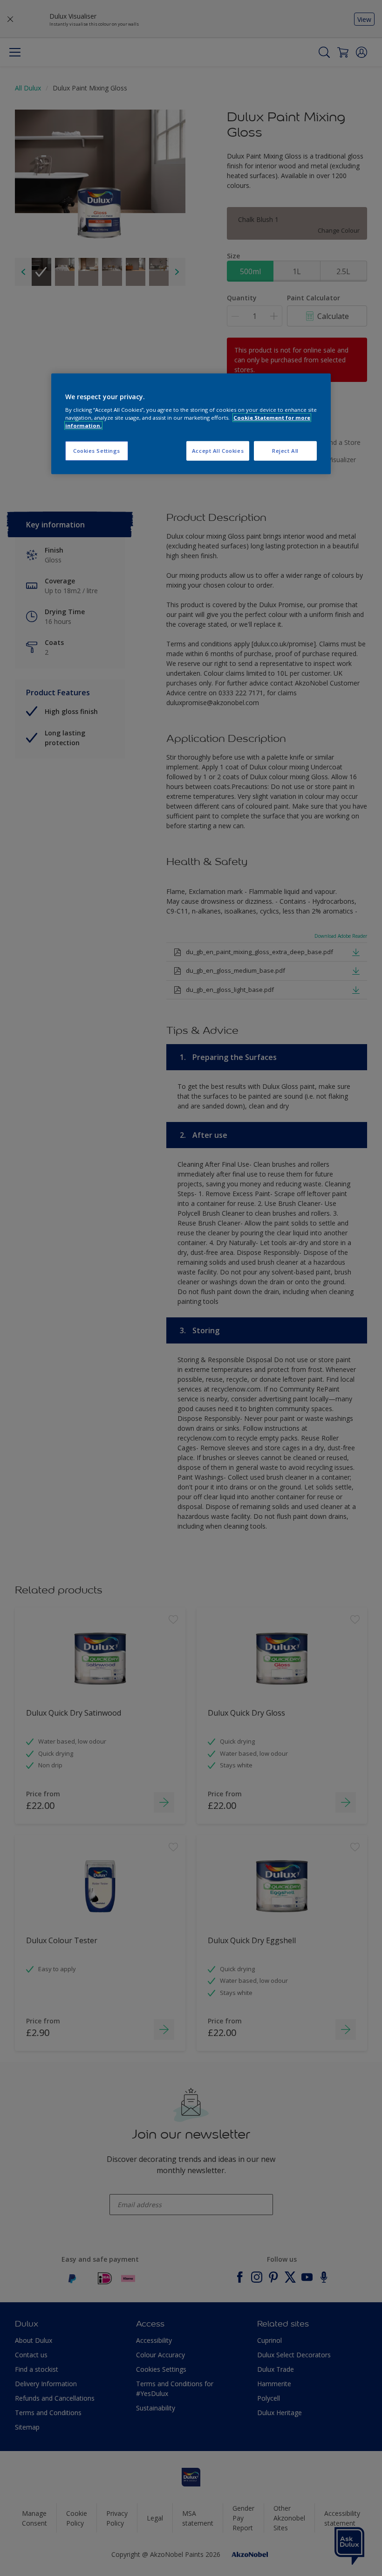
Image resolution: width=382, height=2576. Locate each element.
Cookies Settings (97, 451)
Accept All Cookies (218, 451)
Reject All (285, 451)
